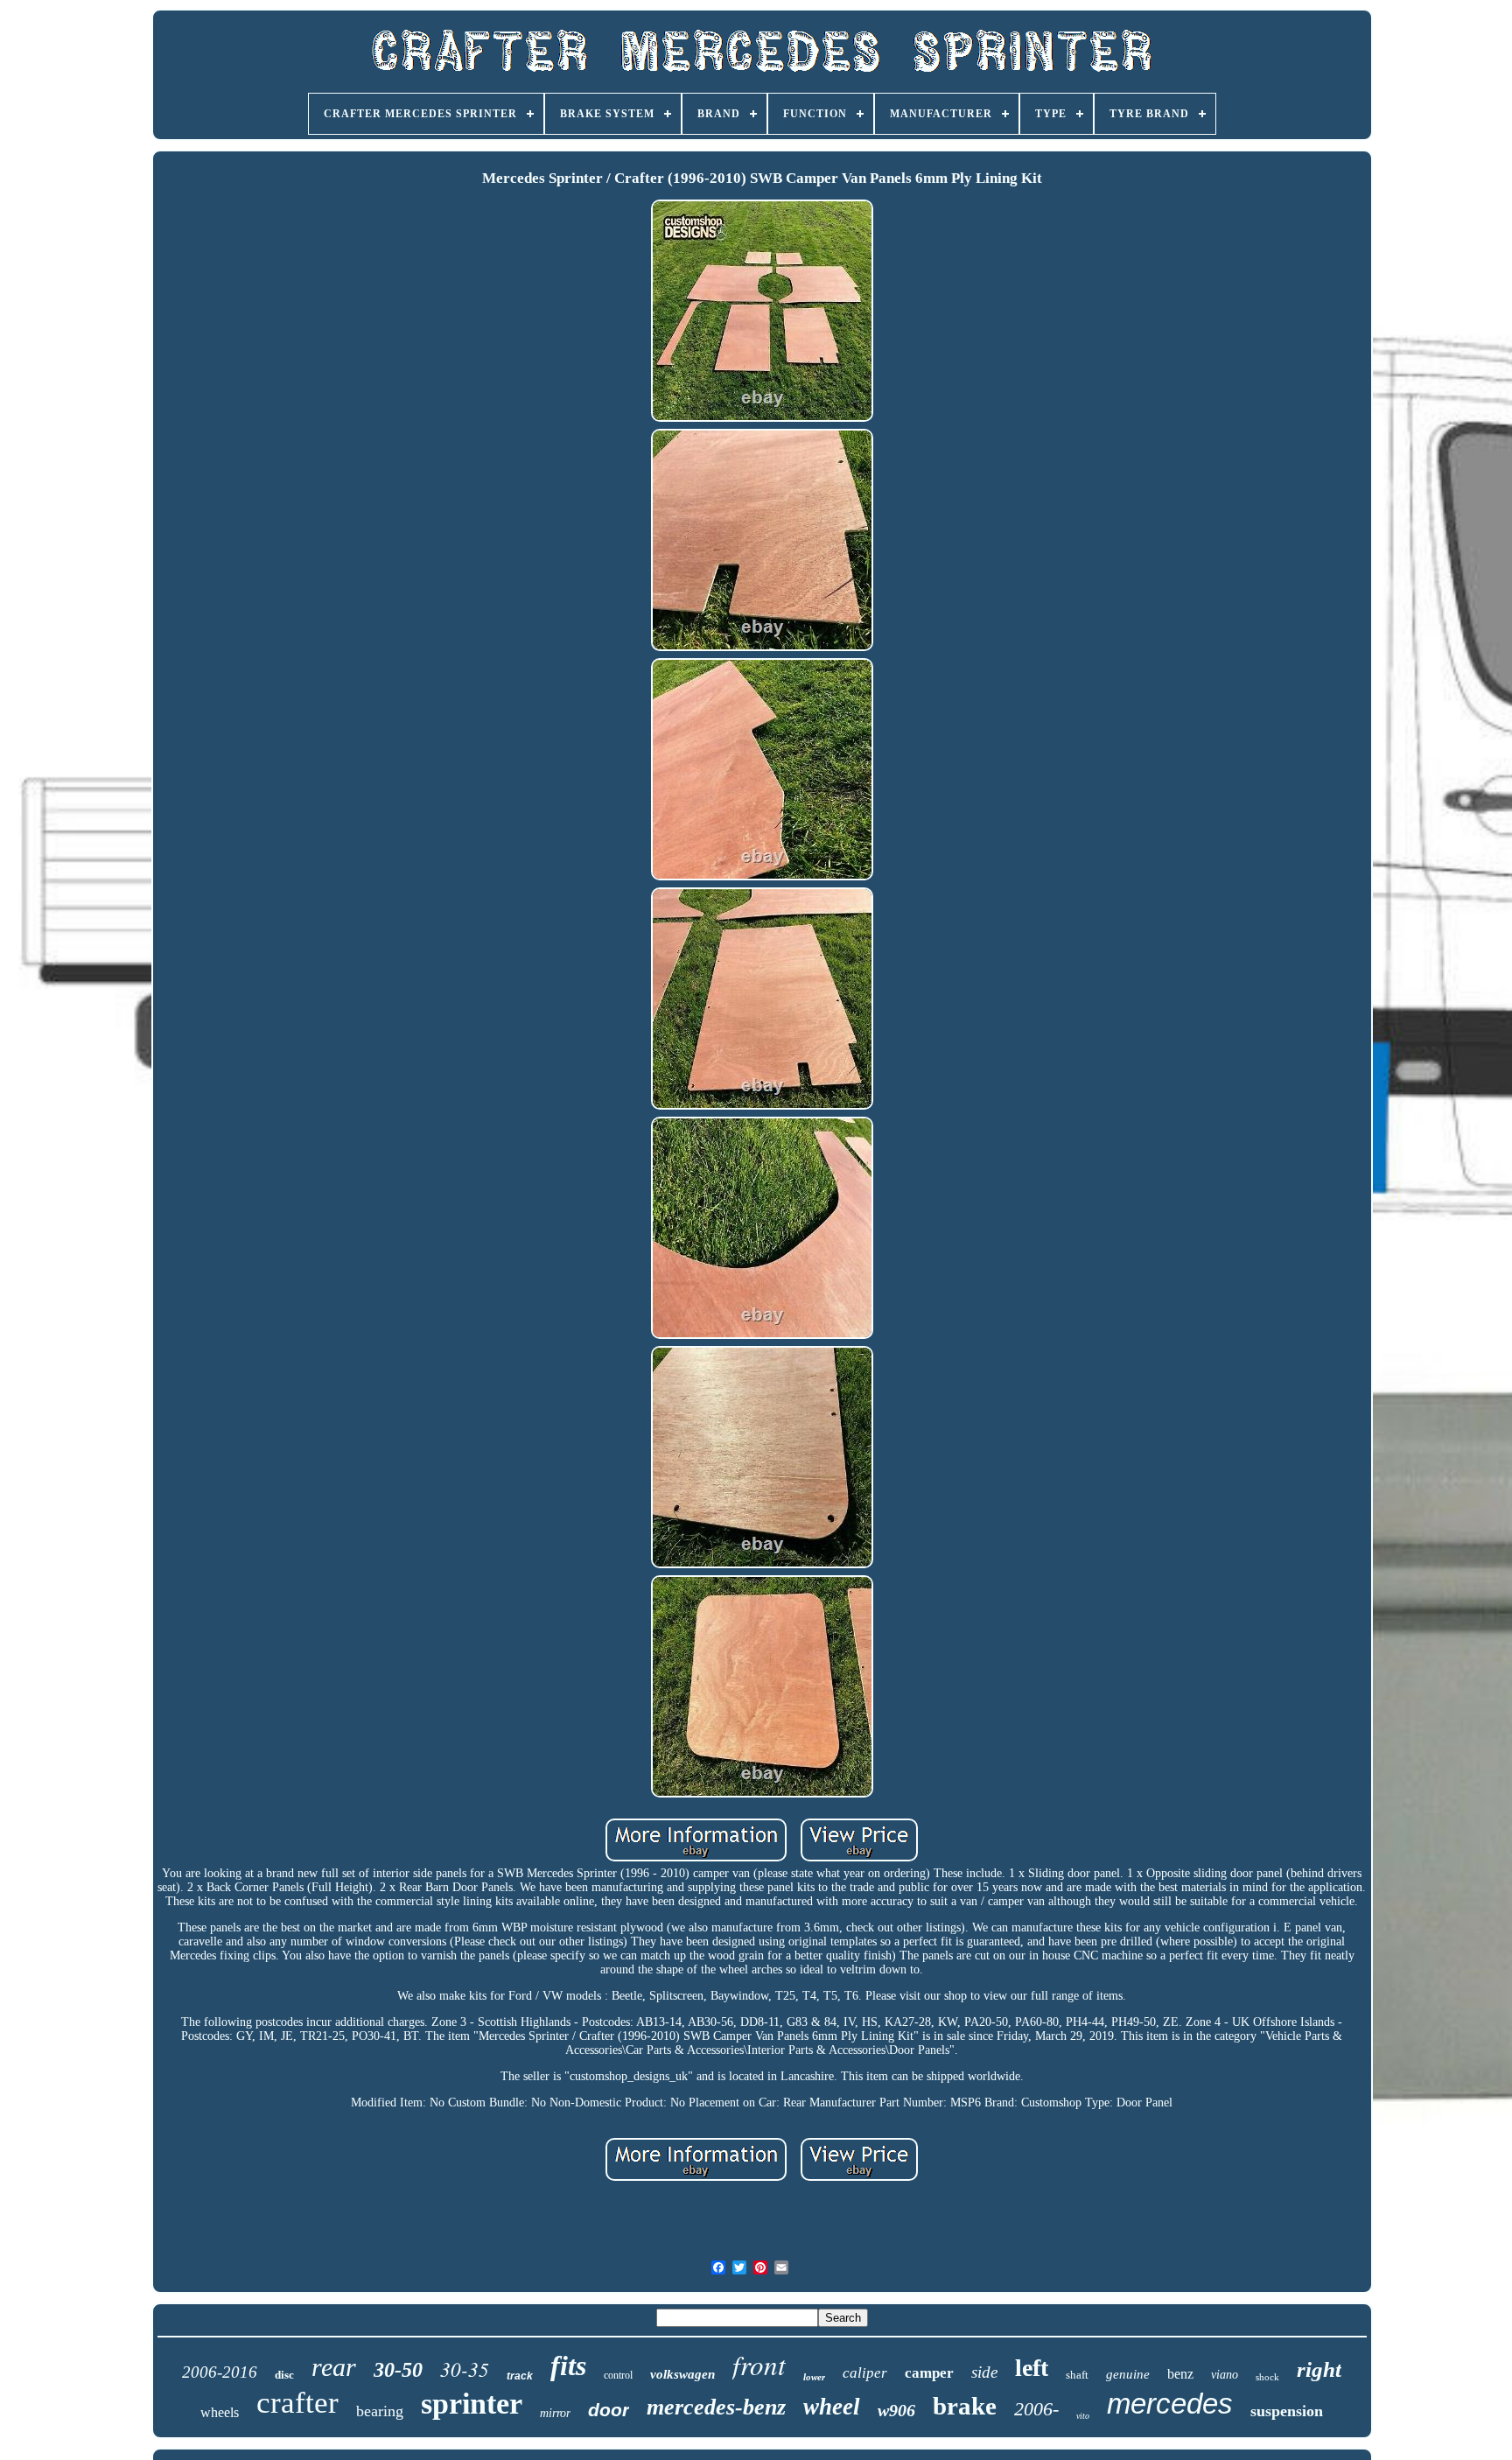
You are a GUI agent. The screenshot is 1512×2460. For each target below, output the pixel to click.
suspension (1287, 2411)
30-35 (465, 2369)
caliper (865, 2373)
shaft (1077, 2375)
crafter (297, 2403)
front (759, 2364)
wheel (832, 2407)
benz (1180, 2374)
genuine (1128, 2374)
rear (334, 2367)
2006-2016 (220, 2372)
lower (814, 2377)
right (1319, 2369)
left (1032, 2368)
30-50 (398, 2370)
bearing (380, 2411)
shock (1267, 2377)
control (618, 2375)
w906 (896, 2410)
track (520, 2376)
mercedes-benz (716, 2407)
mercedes (1170, 2404)
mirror (555, 2413)
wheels (220, 2412)
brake (965, 2406)
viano (1225, 2375)
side (984, 2372)
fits (568, 2365)
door (609, 2410)
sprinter (472, 2404)
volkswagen (682, 2374)
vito (1083, 2416)
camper (929, 2373)
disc (284, 2375)
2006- (1036, 2409)
